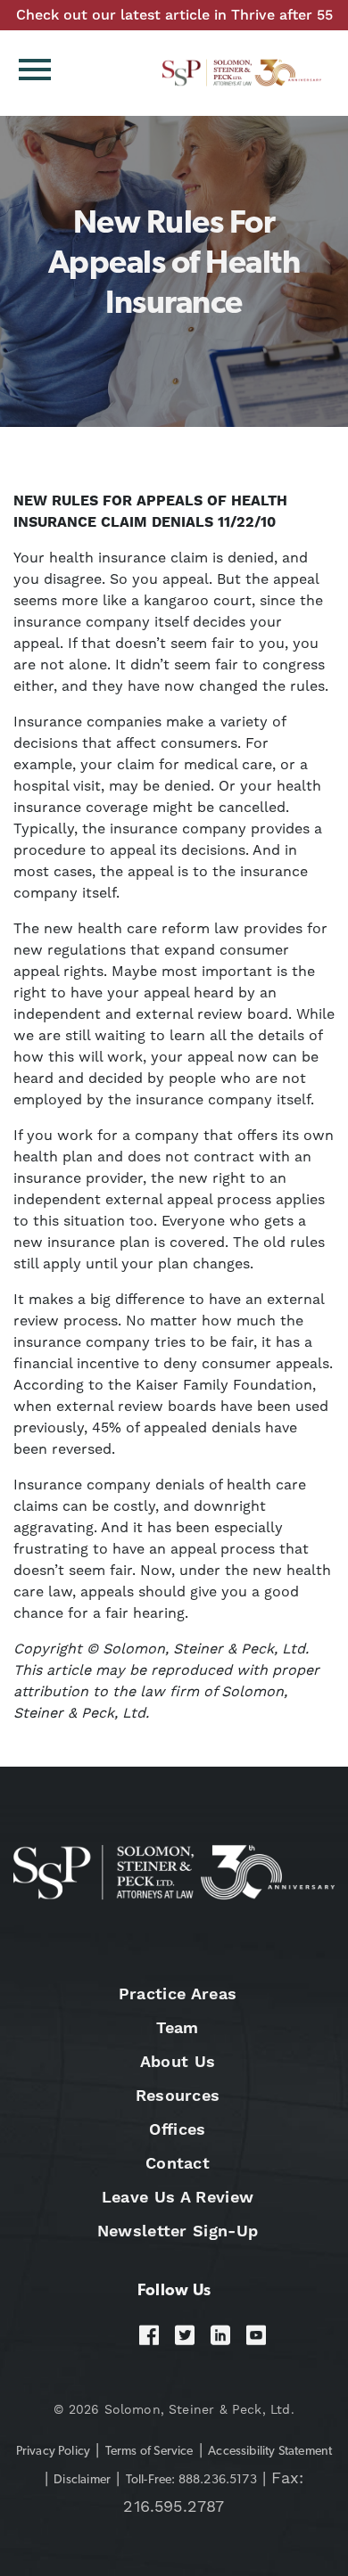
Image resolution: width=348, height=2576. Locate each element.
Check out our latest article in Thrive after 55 (174, 15)
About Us (178, 2061)
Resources (178, 2095)
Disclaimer (82, 2480)
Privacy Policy (54, 2452)
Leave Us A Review (178, 2197)
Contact (178, 2163)
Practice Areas (178, 1994)
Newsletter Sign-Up (178, 2231)
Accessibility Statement (270, 2452)
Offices (177, 2129)
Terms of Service (149, 2452)
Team (177, 2027)
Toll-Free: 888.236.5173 (191, 2480)
